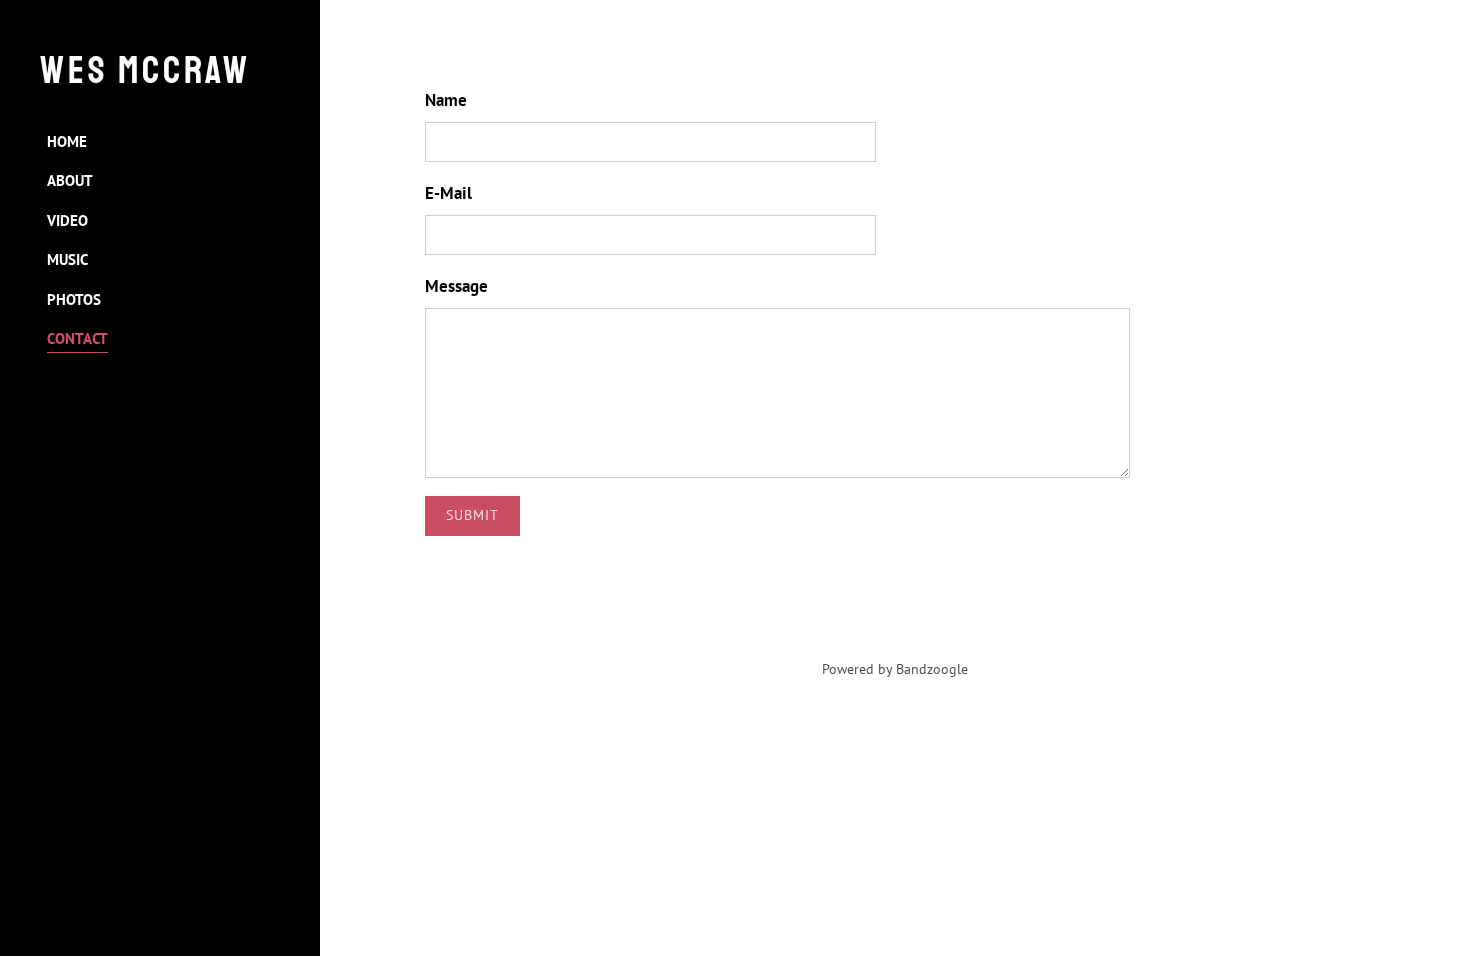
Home (67, 141)
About (70, 180)
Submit (472, 515)
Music (67, 259)
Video (67, 220)
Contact (77, 338)
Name (446, 100)
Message (456, 286)
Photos (74, 299)
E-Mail (448, 193)
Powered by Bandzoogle (895, 669)
